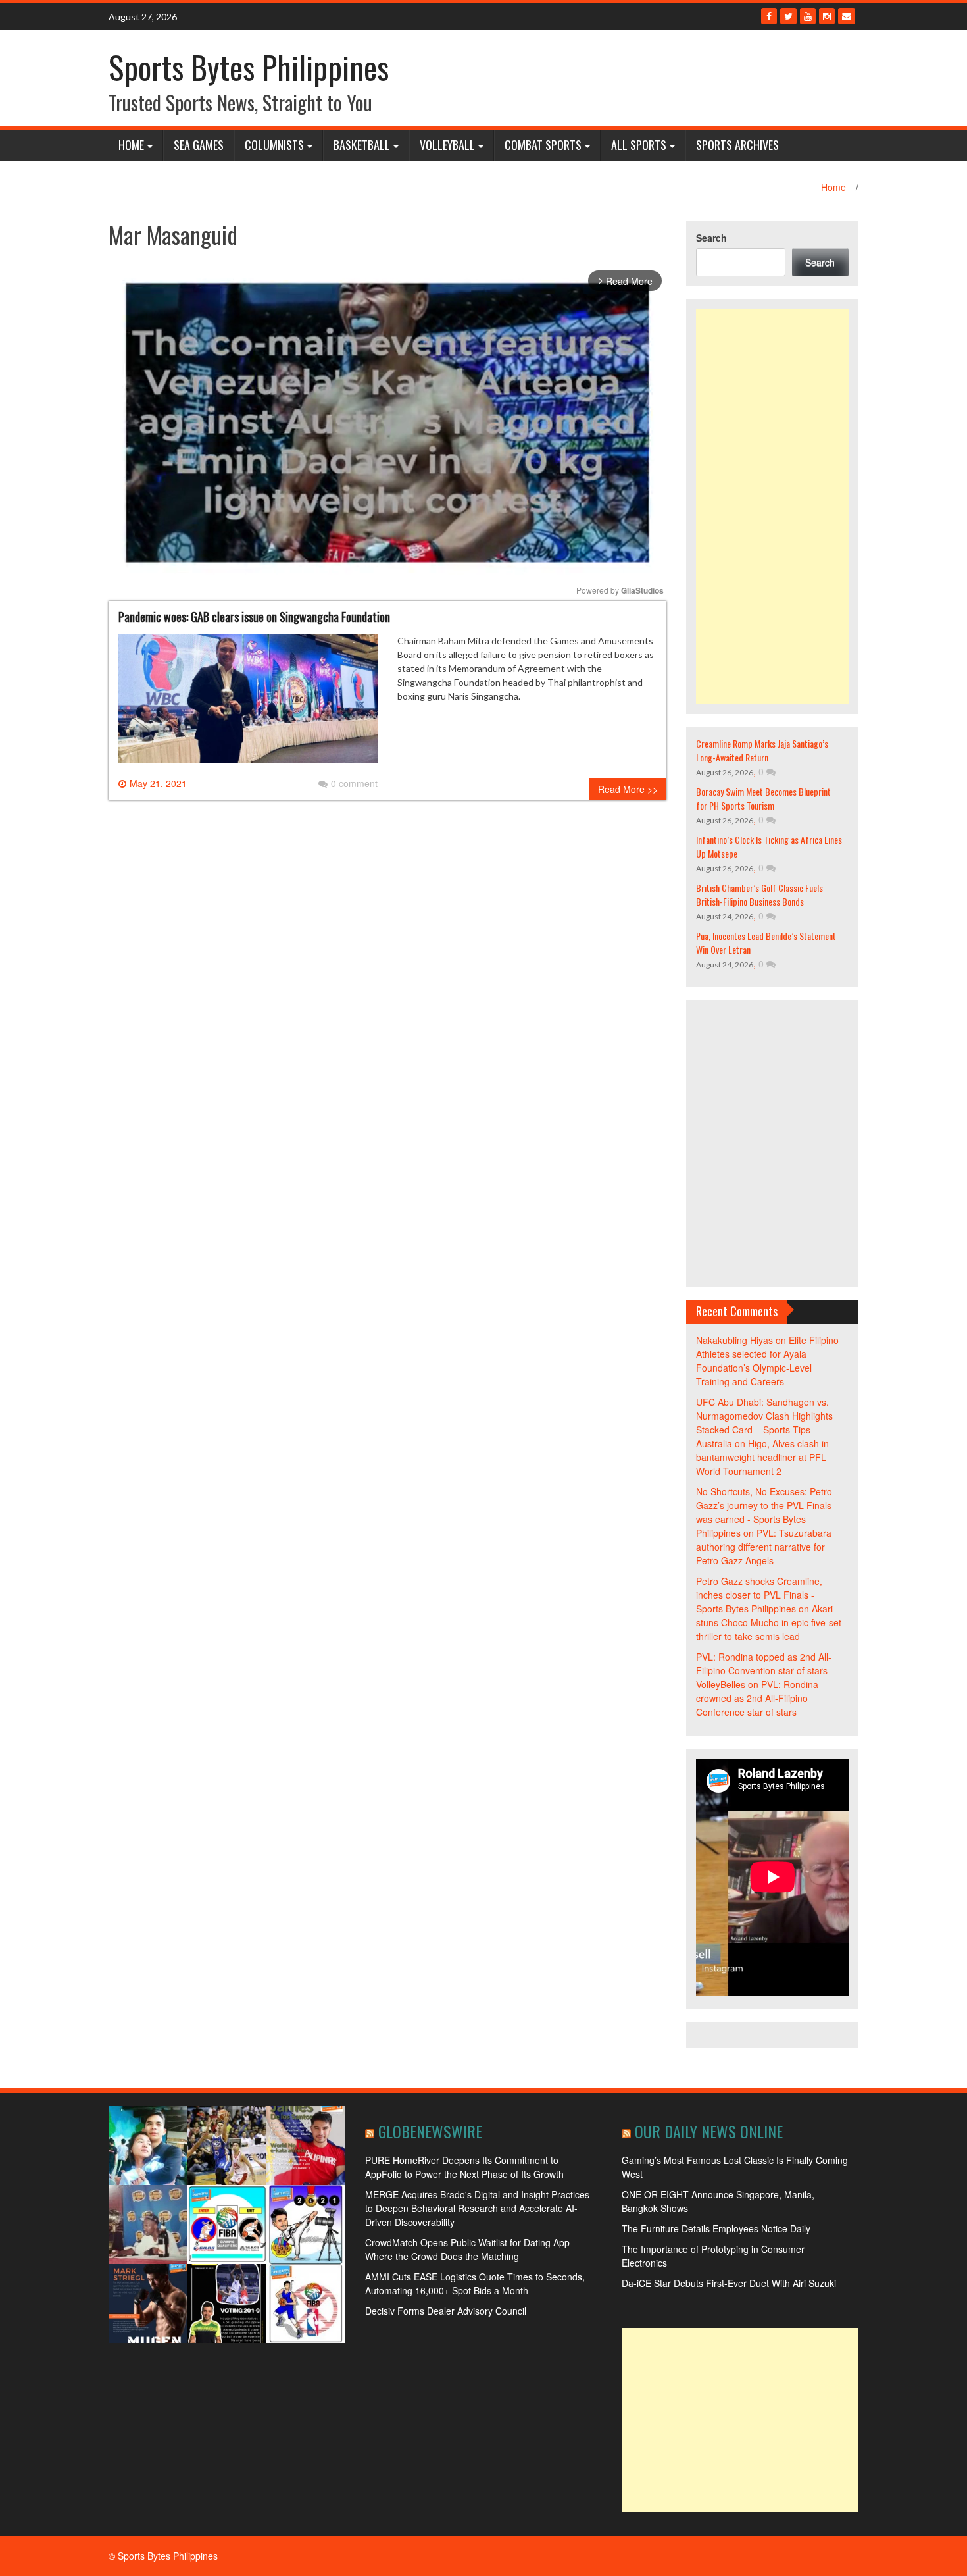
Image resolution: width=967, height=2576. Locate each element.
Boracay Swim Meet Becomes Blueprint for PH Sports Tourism (763, 798)
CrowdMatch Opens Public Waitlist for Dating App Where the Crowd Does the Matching (467, 2249)
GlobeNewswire (430, 2131)
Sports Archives (737, 145)
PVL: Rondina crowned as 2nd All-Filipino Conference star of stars (757, 1698)
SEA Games (199, 145)
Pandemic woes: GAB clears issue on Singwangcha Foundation (254, 617)
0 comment (354, 783)
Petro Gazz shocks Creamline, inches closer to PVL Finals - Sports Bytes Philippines (759, 1595)
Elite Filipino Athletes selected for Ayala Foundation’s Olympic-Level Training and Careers (767, 1361)
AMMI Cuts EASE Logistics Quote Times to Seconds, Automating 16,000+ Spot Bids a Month (475, 2283)
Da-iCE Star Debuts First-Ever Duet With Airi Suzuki (729, 2283)
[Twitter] (788, 16)
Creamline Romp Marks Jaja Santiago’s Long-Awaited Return (762, 750)
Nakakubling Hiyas (734, 1340)
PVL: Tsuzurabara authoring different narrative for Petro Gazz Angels (764, 1547)
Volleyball (447, 145)
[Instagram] (827, 16)
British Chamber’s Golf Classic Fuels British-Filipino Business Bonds (759, 894)
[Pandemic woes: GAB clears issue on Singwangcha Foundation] (248, 704)
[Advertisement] (773, 507)
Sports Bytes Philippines (249, 67)
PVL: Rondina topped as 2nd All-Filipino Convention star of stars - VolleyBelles (765, 1670)
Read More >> (628, 789)
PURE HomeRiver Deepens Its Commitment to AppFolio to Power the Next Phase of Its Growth (464, 2167)
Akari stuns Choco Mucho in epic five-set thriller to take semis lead (769, 1622)
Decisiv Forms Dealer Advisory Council (446, 2311)
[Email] (847, 16)
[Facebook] (769, 16)
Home (131, 145)
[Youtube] (808, 16)
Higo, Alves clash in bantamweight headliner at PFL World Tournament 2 (762, 1457)
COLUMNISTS (274, 145)
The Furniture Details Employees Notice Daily (716, 2228)
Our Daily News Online (709, 2131)
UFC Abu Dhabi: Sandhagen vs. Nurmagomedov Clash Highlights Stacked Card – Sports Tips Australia (764, 1423)
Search (711, 238)
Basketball (362, 145)
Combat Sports (543, 145)
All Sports (639, 145)
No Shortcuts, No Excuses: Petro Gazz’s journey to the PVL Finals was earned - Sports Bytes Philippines (764, 1512)
